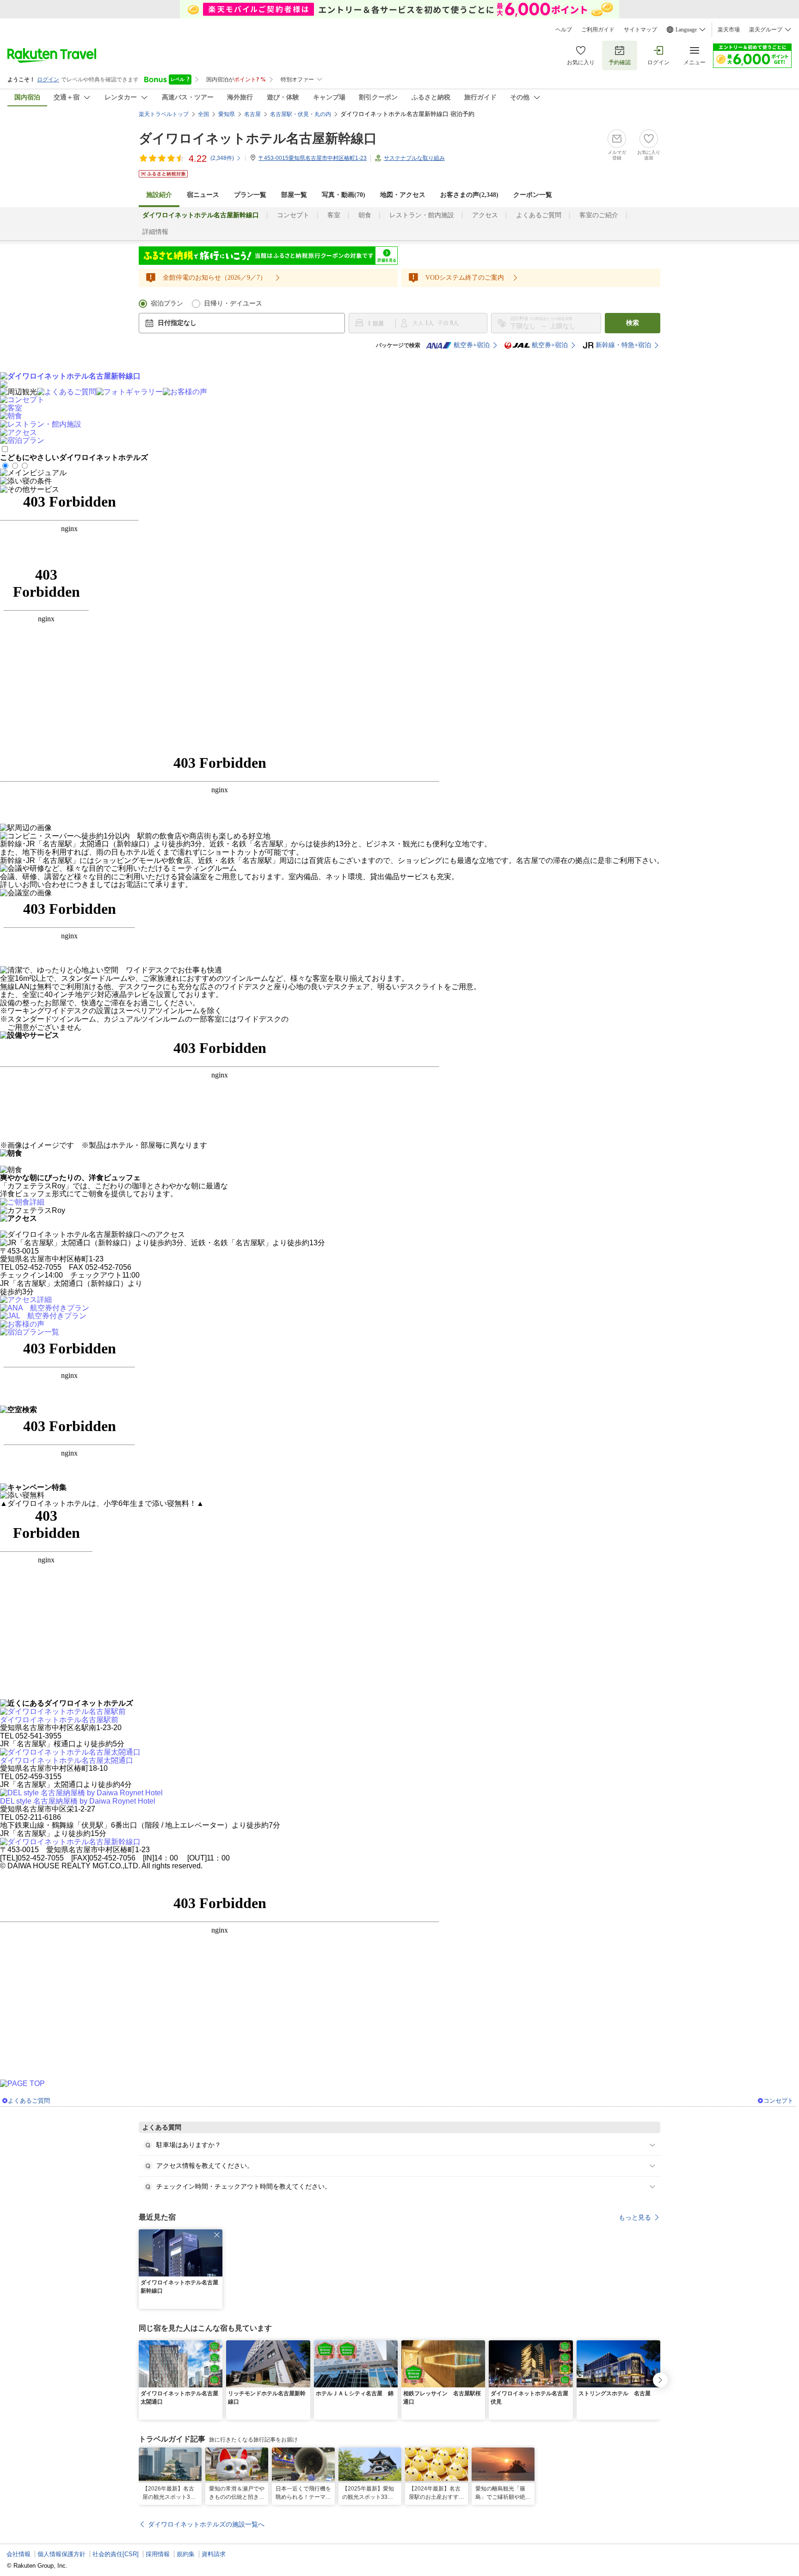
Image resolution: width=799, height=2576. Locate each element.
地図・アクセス (403, 195)
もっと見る (635, 2217)
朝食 (365, 215)
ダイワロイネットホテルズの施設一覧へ (206, 2524)
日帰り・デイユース (233, 303)
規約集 (186, 2554)
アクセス (485, 215)
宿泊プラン (167, 303)
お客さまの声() (469, 195)
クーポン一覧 (533, 195)
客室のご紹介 (599, 215)
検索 (633, 323)
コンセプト (293, 215)
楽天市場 (729, 30)
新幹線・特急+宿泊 (623, 345)
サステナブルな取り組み (414, 158)
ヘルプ (564, 30)
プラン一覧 (250, 195)
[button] (217, 2235)
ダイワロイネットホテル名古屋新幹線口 (258, 138)
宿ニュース (203, 195)
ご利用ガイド (598, 30)
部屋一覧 (294, 195)
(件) (222, 158)
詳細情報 (155, 232)
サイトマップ (640, 30)
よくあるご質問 (539, 215)
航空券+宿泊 (472, 345)
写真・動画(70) (344, 195)
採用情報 (158, 2554)
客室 (334, 215)
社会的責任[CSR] (116, 2554)
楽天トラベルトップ (164, 114)
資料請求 (214, 2554)
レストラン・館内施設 (422, 215)
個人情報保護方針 (61, 2554)
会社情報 (18, 2554)
